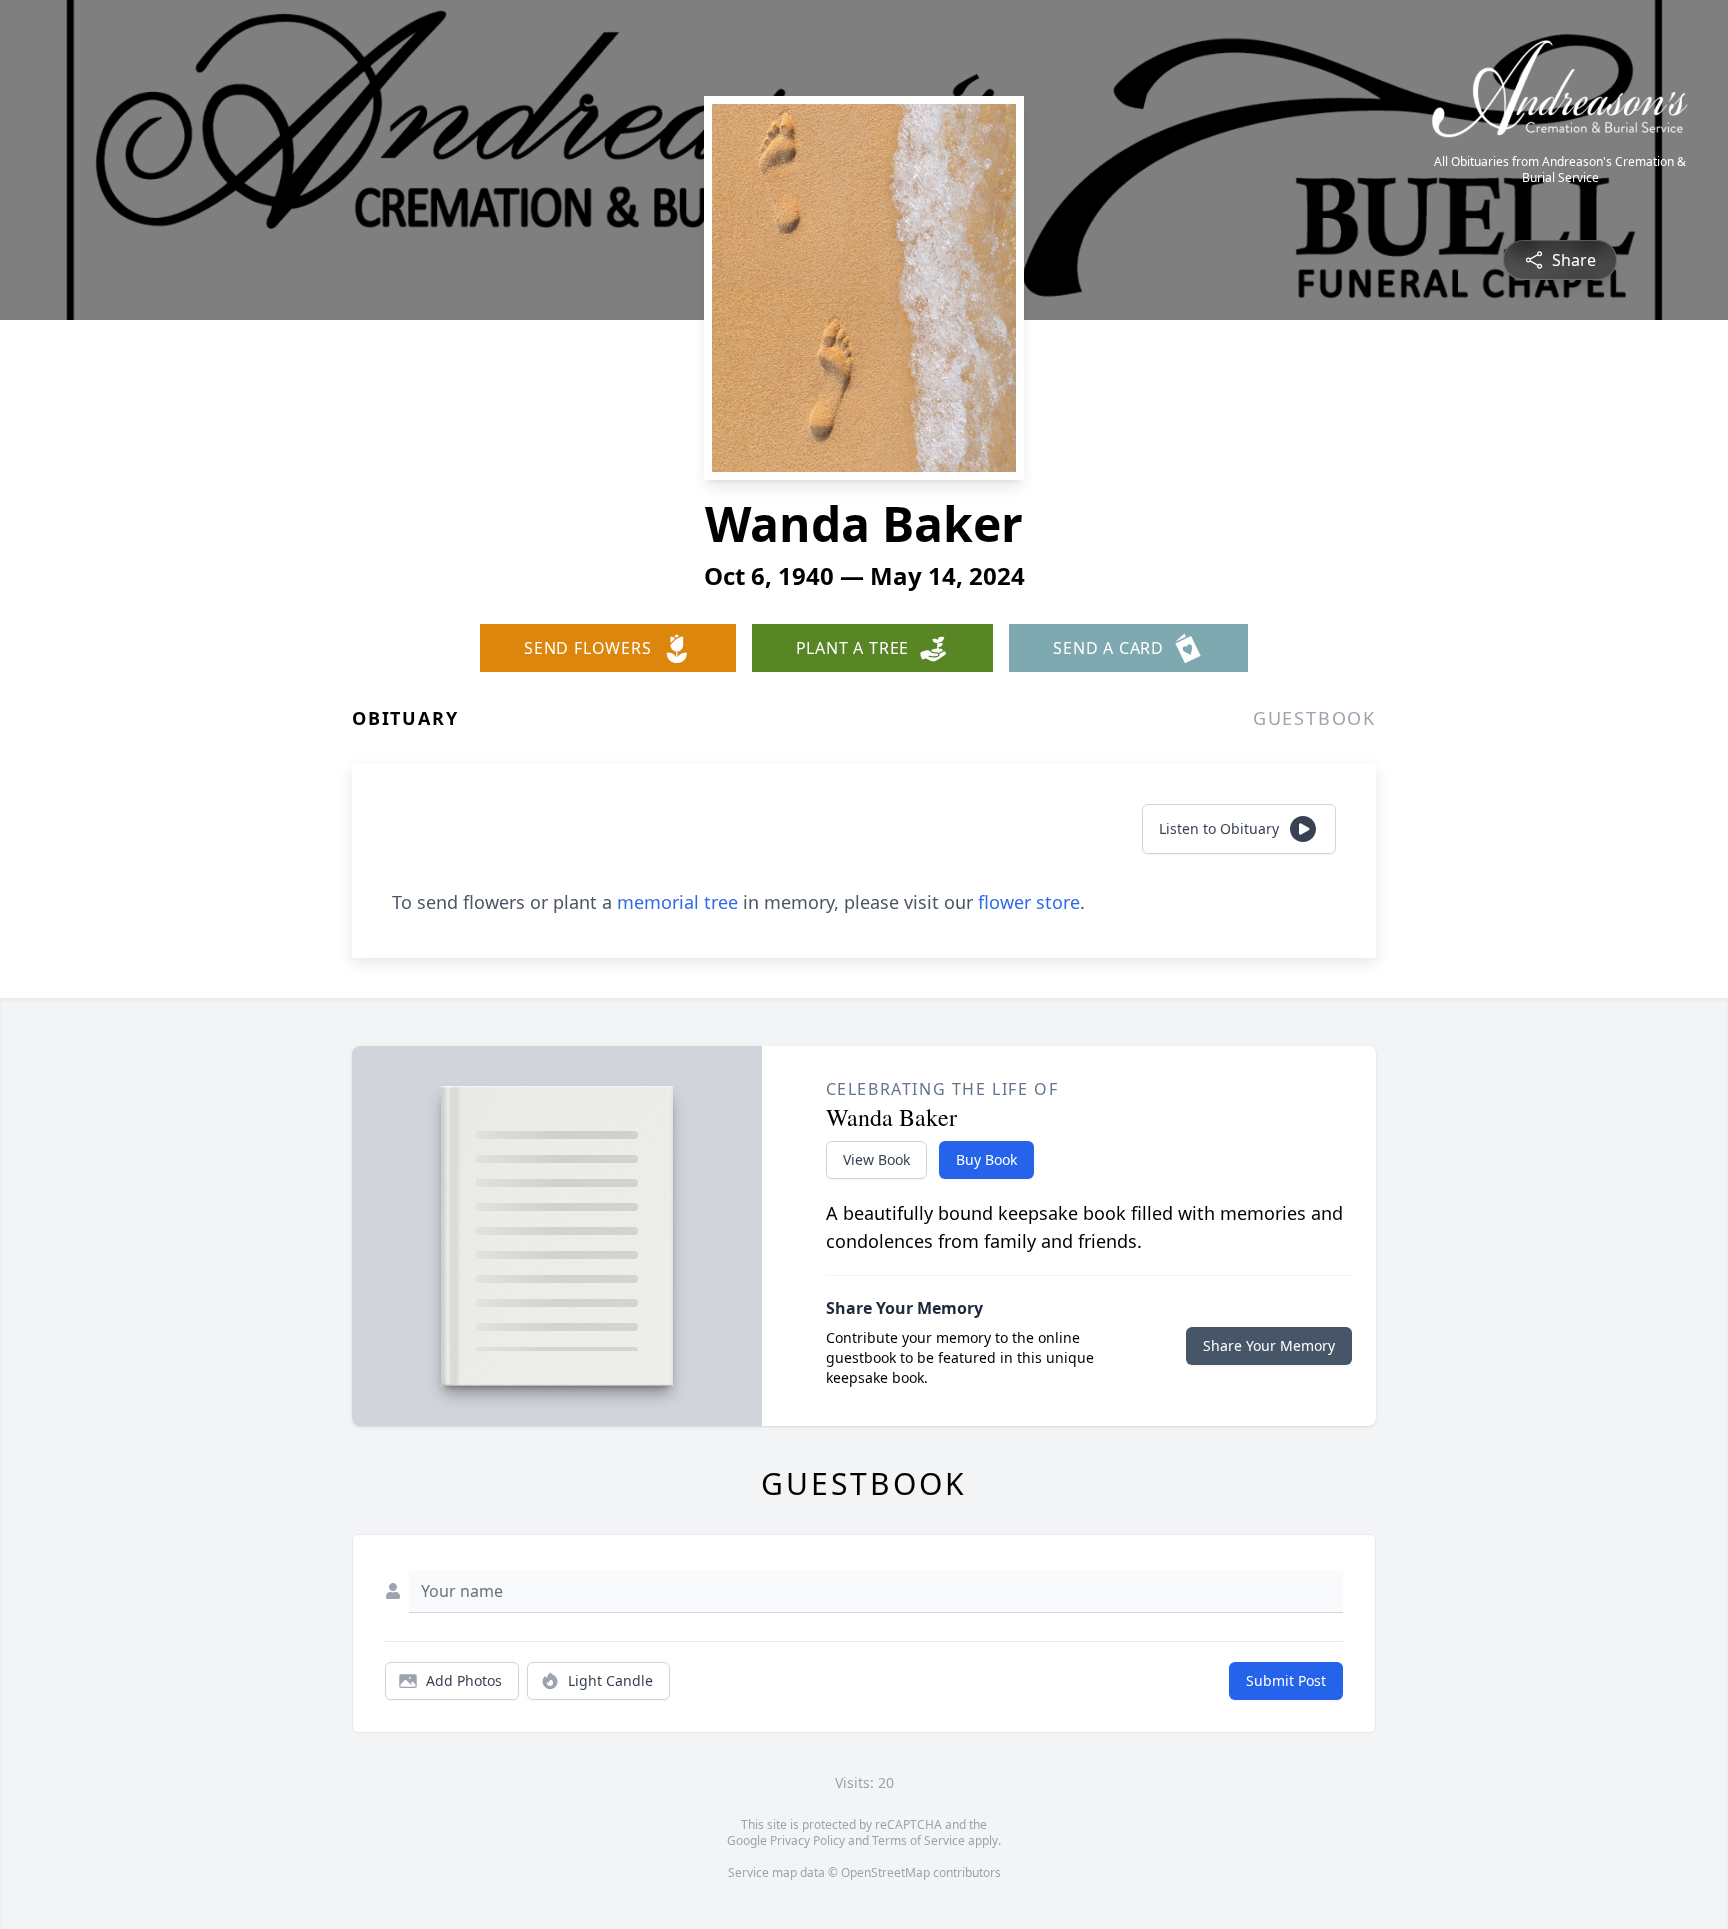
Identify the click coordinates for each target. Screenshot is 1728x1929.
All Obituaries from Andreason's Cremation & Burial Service (1560, 170)
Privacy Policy (807, 1840)
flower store (1029, 902)
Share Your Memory (1269, 1345)
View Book (876, 1159)
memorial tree (677, 902)
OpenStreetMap (885, 1872)
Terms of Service (918, 1840)
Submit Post (1286, 1680)
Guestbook (1314, 718)
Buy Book (986, 1159)
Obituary (405, 718)
